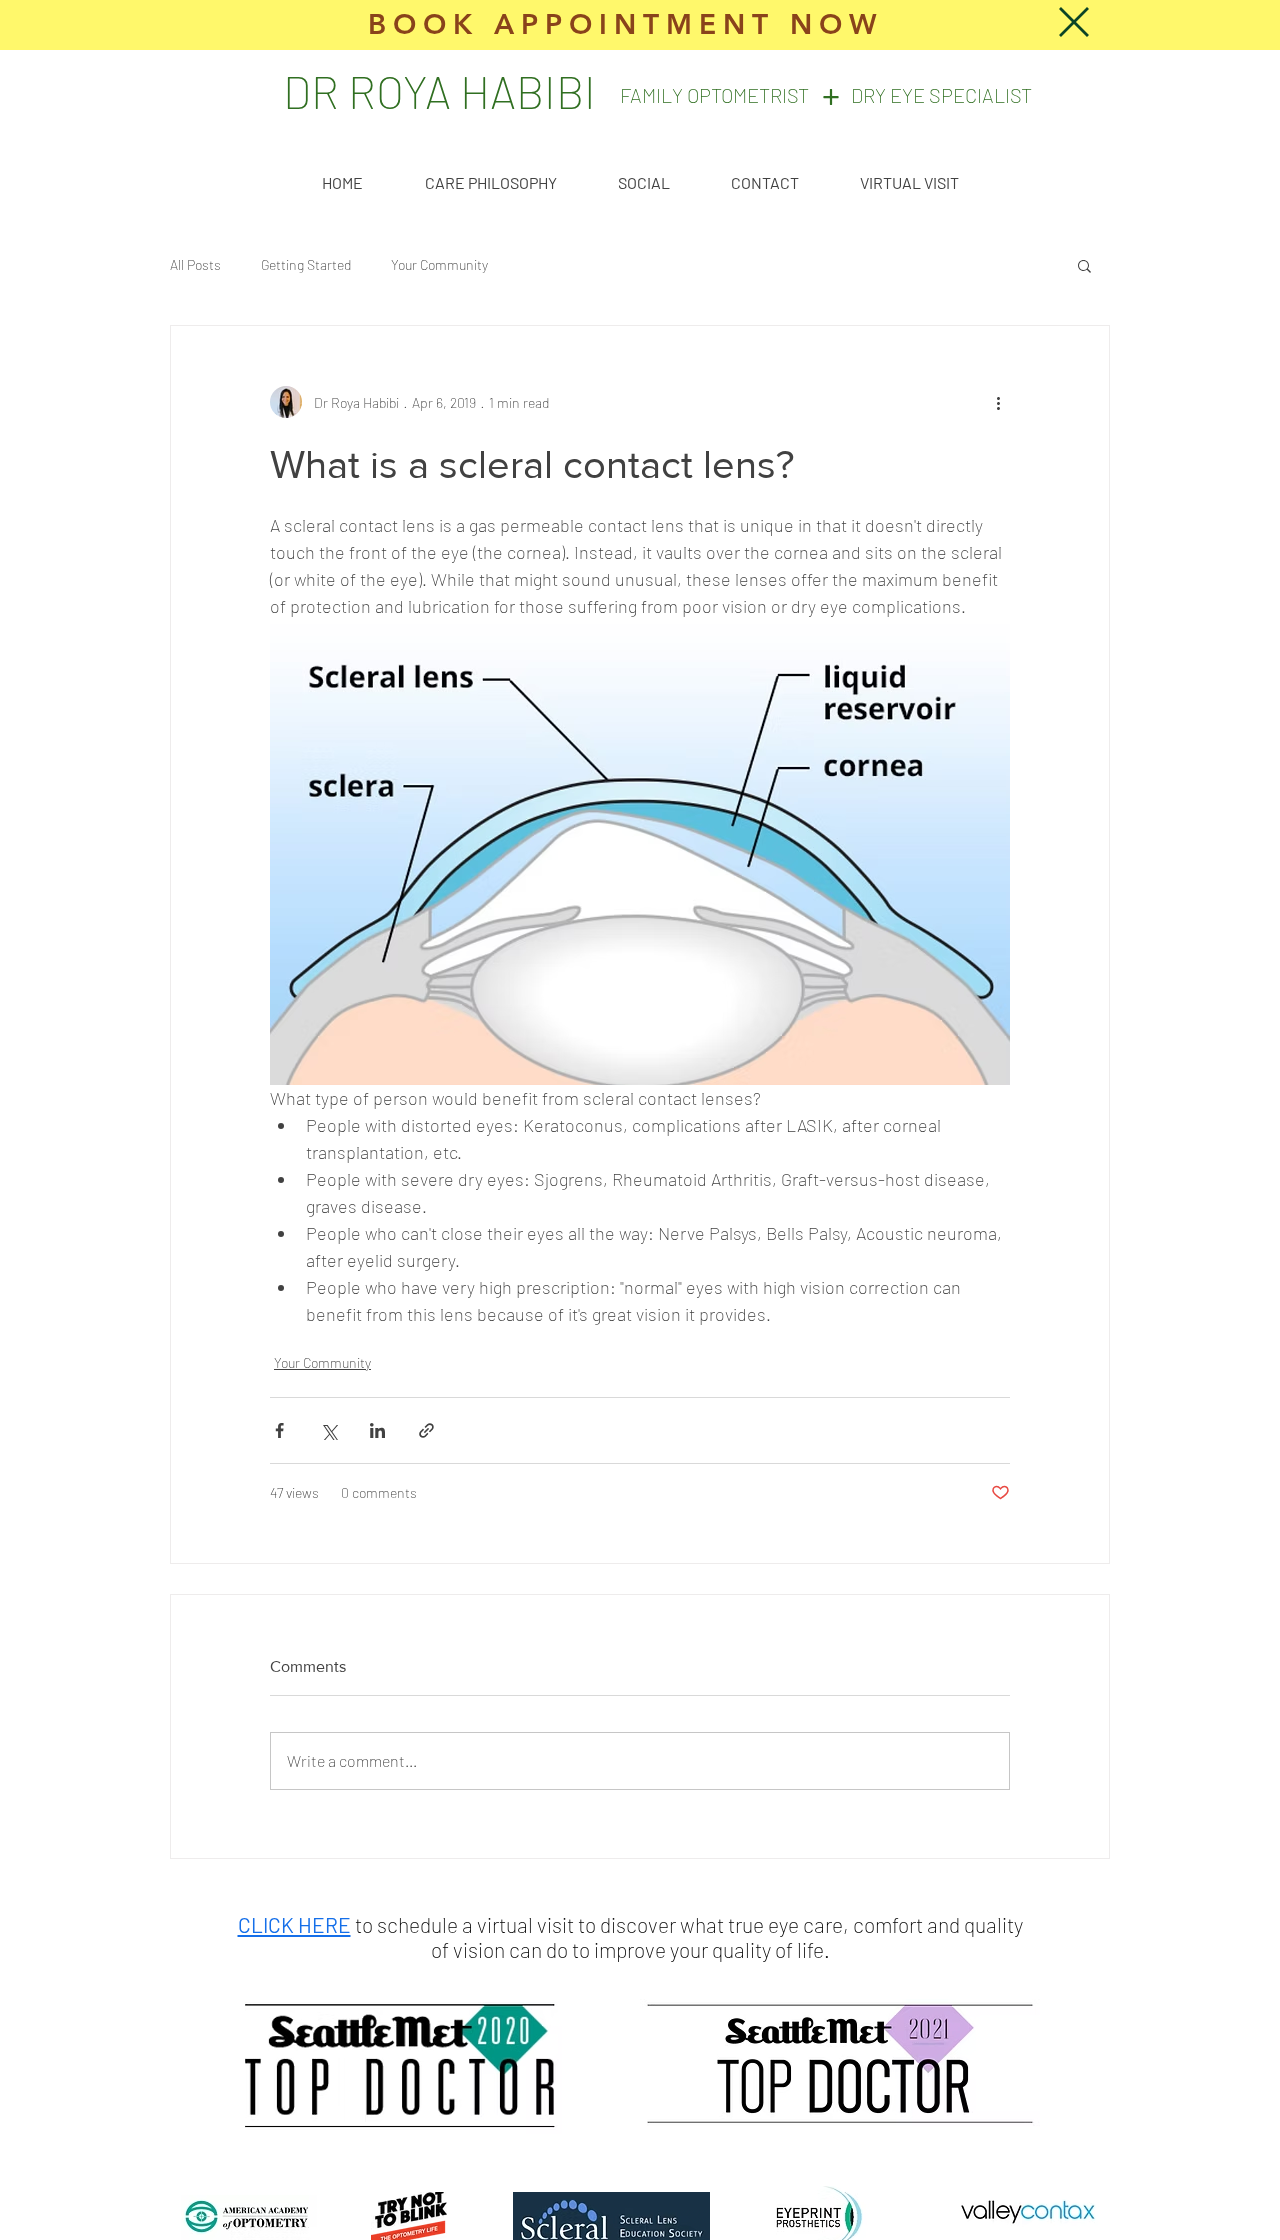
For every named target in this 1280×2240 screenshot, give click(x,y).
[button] (1074, 22)
